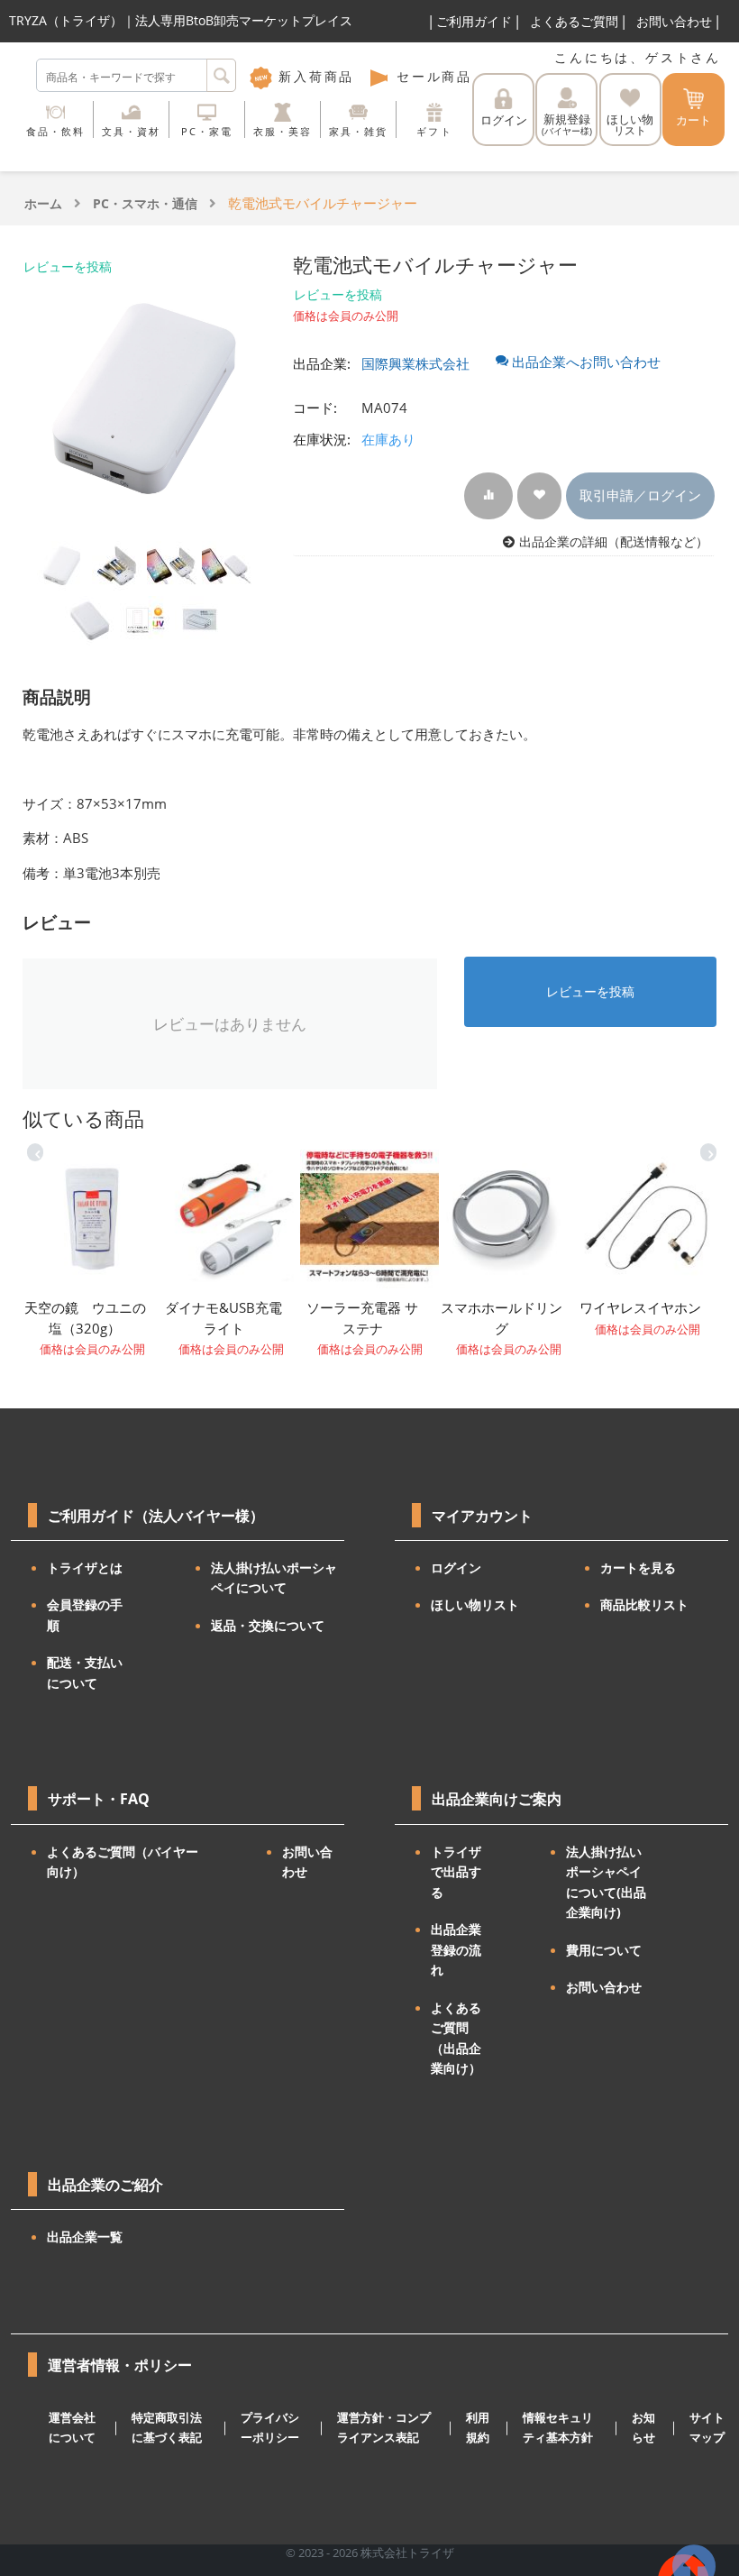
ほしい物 (630, 125)
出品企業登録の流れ (456, 1949)
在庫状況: (322, 439)
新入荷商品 (313, 76)
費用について (604, 1950)
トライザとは (85, 1568)
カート (693, 120)
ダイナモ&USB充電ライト (224, 1318)
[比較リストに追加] (488, 495)
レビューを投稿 (68, 266)
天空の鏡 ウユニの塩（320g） (85, 1318)
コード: (315, 408)
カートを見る (638, 1568)
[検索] (221, 75)
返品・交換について (268, 1625)
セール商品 (431, 76)
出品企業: (322, 363)
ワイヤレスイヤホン (640, 1307)
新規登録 (567, 124)
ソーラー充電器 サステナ (362, 1318)
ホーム (43, 203)
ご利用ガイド (474, 21)
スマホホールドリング (502, 1318)
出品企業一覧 (85, 2237)
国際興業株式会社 (415, 363)
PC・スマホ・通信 (145, 203)
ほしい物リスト (475, 1604)
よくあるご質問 (574, 21)
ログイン (504, 120)
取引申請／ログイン (640, 495)
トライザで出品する (456, 1872)
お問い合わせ (674, 21)
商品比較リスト (644, 1604)
